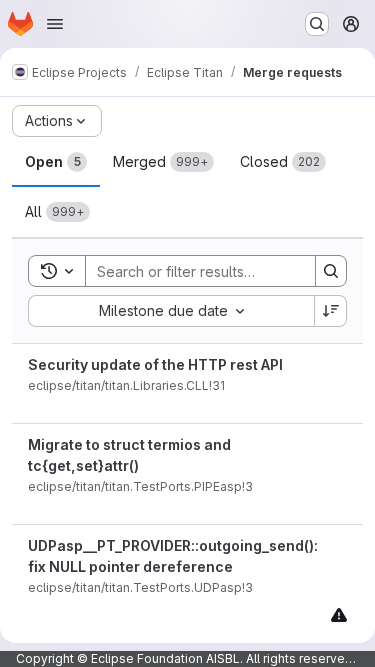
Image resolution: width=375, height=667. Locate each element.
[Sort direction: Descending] (331, 311)
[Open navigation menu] (55, 24)
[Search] (331, 271)
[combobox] (171, 311)
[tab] (56, 162)
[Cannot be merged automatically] (339, 614)
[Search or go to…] (317, 24)
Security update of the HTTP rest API (155, 364)
